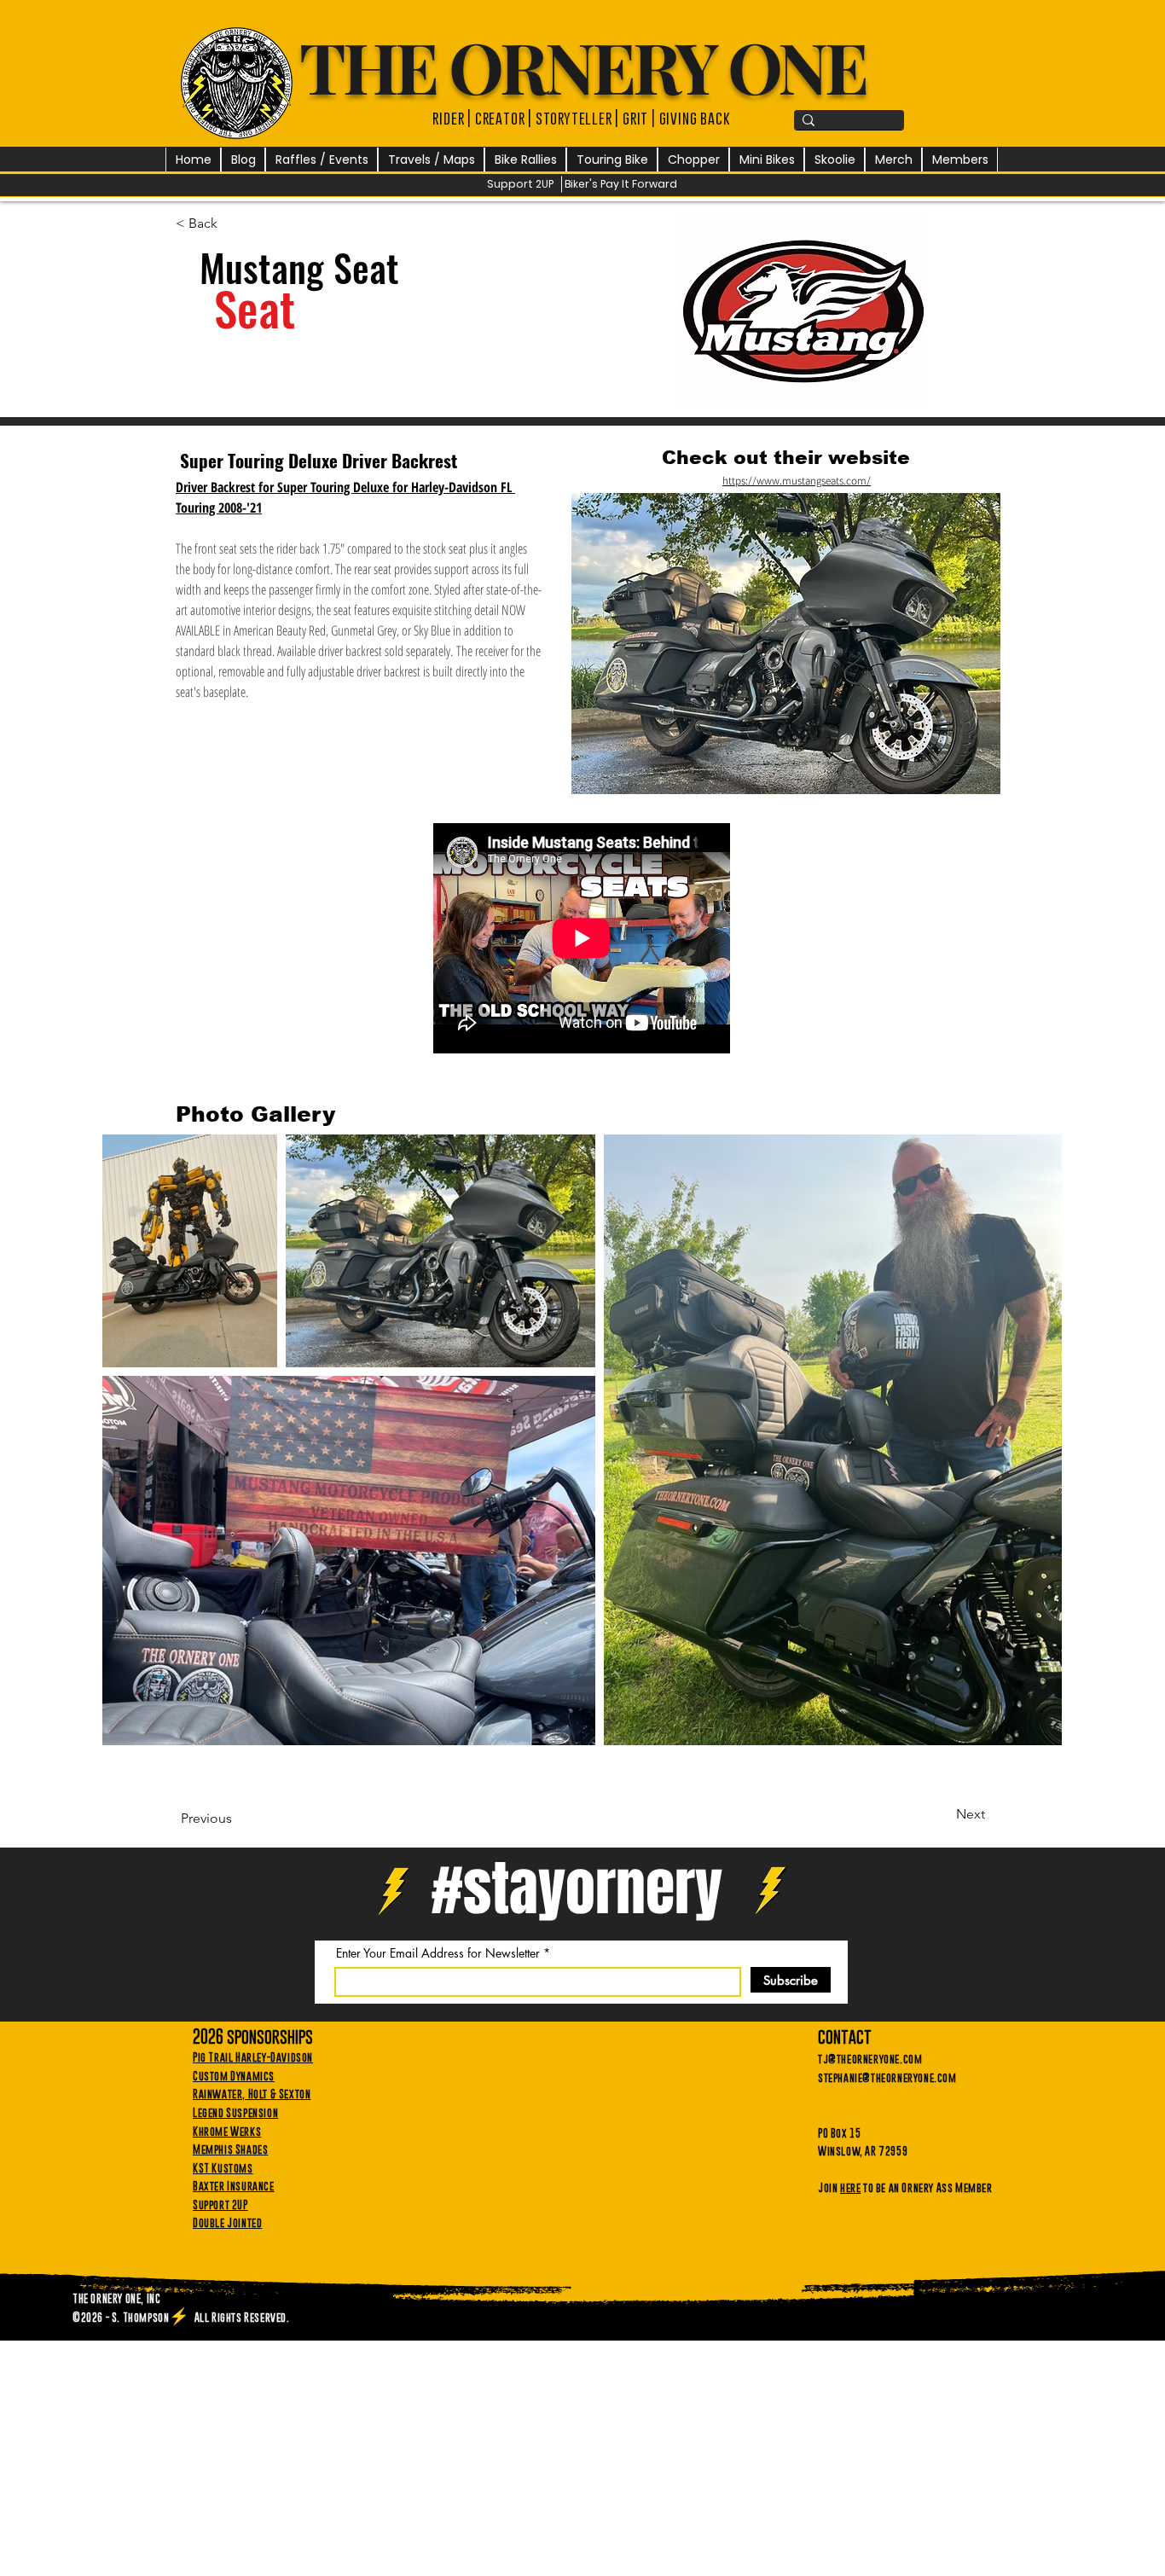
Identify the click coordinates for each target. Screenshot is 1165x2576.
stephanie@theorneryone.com (887, 2077)
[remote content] (582, 940)
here (850, 2187)
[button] (322, 160)
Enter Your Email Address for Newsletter (438, 1953)
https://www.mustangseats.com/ (797, 481)
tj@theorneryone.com (870, 2058)
